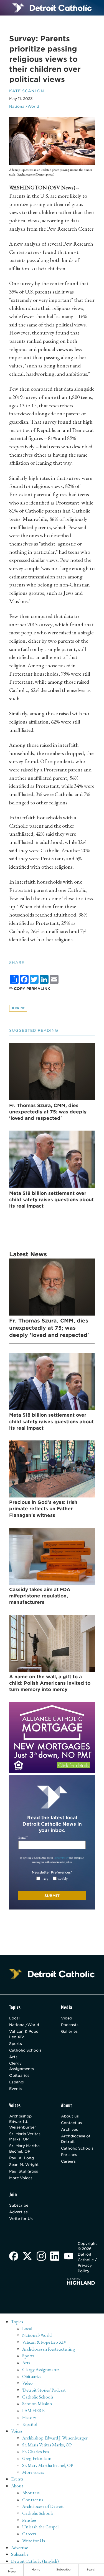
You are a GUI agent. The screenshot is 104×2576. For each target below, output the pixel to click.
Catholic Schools (25, 2050)
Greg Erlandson (37, 2458)
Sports (16, 2044)
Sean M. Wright (24, 2165)
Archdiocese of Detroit (76, 2139)
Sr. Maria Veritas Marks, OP (25, 2137)
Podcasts (70, 2025)
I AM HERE (33, 2410)
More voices (33, 2472)
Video (67, 2018)
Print (20, 1008)
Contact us (72, 2123)
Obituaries (19, 2075)
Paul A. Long (21, 2158)
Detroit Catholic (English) (35, 2561)
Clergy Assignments (22, 2066)
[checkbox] (52, 1879)
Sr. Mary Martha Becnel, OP (24, 2148)
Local (14, 2018)
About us (70, 2116)
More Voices (21, 2178)
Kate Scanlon (27, 91)
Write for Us (21, 2219)
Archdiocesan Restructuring (49, 2349)
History (29, 2417)
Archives (69, 2129)
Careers (68, 2161)
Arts (13, 2057)
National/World (24, 106)
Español (17, 2082)
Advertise (18, 2212)
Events (16, 2089)
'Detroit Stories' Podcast (44, 2390)
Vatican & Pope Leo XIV (24, 2034)
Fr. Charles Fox (36, 2451)
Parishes (69, 2155)
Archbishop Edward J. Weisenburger (23, 2122)
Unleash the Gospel (40, 2527)
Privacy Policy (61, 1858)
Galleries (69, 2031)
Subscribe (19, 2205)
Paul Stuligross (24, 2171)
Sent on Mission (37, 2403)
